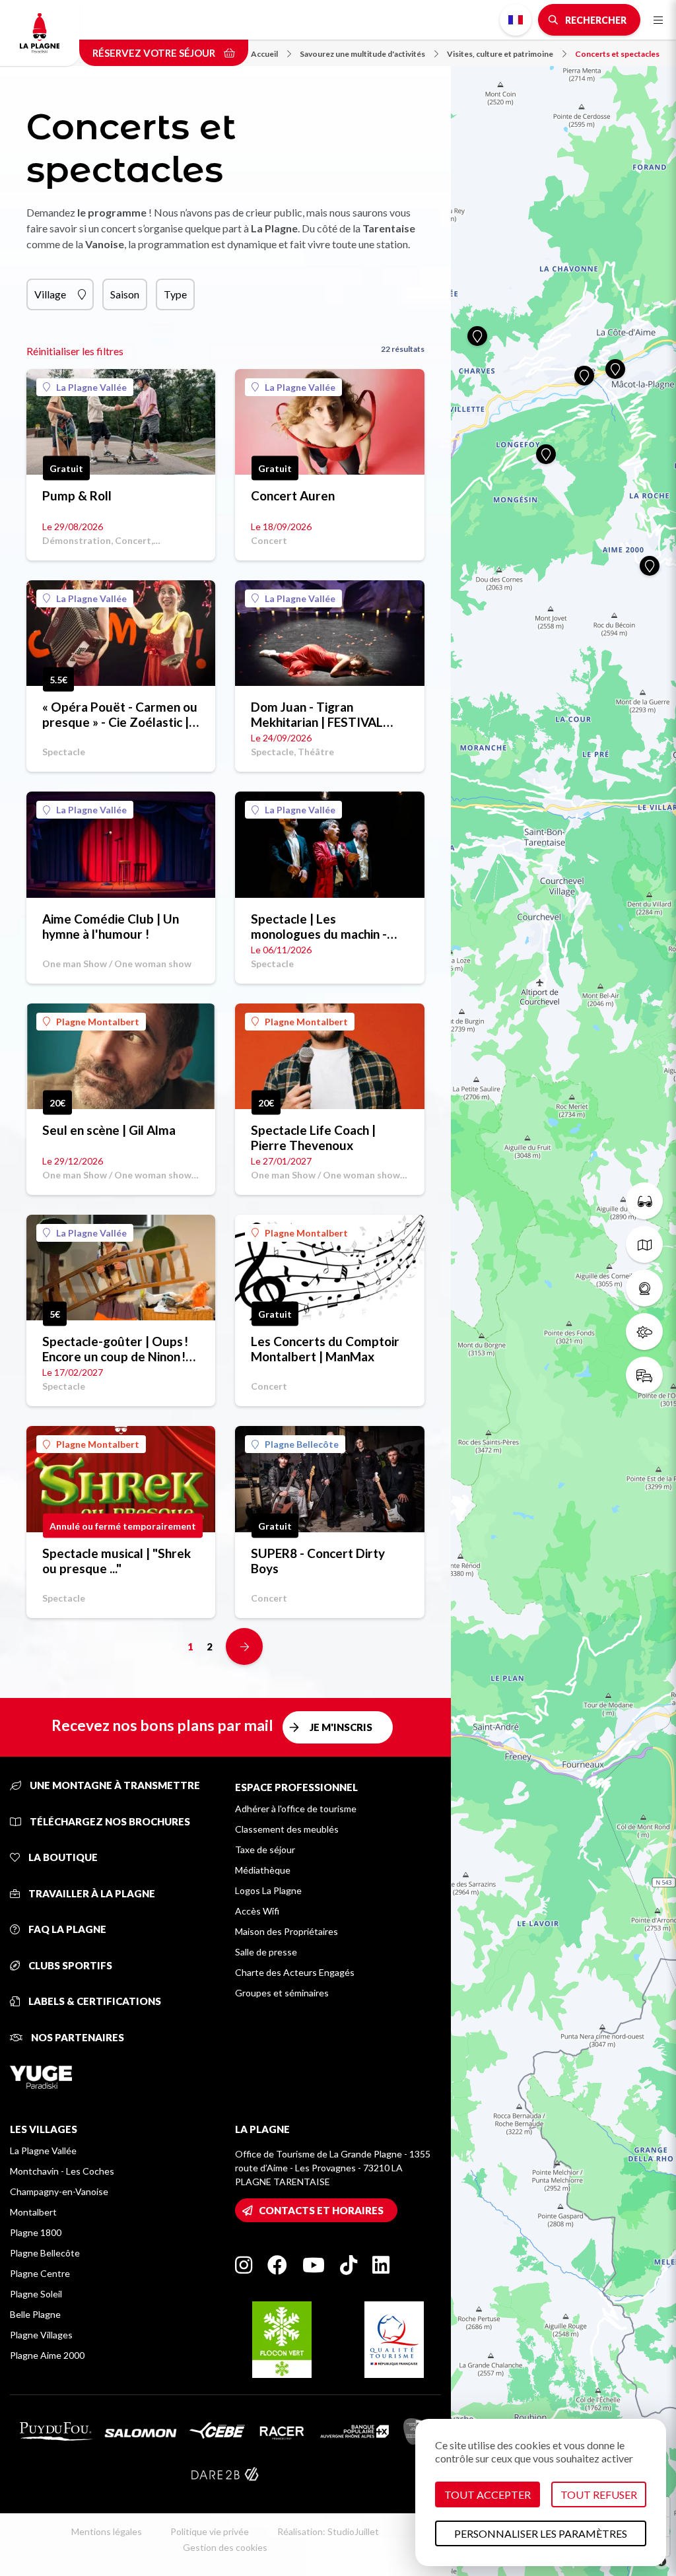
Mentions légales (107, 2531)
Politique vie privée (210, 2531)
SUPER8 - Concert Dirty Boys (318, 1561)
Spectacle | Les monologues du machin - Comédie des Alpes (319, 926)
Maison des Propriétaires (287, 1931)
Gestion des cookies (225, 2547)
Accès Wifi (257, 1911)
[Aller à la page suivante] (244, 1646)
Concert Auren (293, 495)
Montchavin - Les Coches (62, 2171)
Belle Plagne (35, 2314)
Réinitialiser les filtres (75, 351)
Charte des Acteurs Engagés (295, 1972)
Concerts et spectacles (617, 54)
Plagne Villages (41, 2335)
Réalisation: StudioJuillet (328, 2531)
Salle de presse (266, 1952)
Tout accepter (488, 2494)
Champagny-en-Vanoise (59, 2191)
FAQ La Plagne (66, 1929)
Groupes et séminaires (282, 1993)
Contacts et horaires (321, 2210)
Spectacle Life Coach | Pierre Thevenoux (313, 1137)
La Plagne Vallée (91, 387)
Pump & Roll (77, 495)
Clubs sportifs (69, 1965)
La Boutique (62, 1857)
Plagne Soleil (36, 2294)
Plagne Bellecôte (302, 1444)
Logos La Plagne (268, 1890)
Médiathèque (263, 1870)
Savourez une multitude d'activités (362, 54)
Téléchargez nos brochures (109, 1821)
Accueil (264, 54)
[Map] (563, 1288)
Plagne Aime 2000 (47, 2355)
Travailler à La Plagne (91, 1893)
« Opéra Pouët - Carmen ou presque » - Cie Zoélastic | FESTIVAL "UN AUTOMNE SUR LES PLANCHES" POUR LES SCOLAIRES (120, 714)
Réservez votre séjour (155, 53)
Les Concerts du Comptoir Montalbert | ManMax (325, 1349)
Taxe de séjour (265, 1849)
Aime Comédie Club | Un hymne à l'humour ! (111, 926)
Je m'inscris (341, 1727)
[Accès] (644, 1375)
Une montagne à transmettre (114, 1785)
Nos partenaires (77, 2037)
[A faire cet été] (644, 1201)
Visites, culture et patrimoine (500, 54)
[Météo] (644, 1332)
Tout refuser (599, 2494)
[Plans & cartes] (644, 1244)
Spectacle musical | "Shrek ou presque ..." (117, 1561)
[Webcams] (644, 1288)
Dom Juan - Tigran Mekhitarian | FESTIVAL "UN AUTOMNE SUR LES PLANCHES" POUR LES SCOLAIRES (321, 714)
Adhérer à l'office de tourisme (296, 1809)
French (516, 20)
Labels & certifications (94, 2001)
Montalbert (33, 2212)
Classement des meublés (287, 1829)
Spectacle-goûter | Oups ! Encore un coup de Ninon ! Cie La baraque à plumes (115, 1349)
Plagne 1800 (36, 2232)
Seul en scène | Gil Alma (109, 1130)
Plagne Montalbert (98, 1022)
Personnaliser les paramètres (541, 2533)
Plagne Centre (40, 2273)
